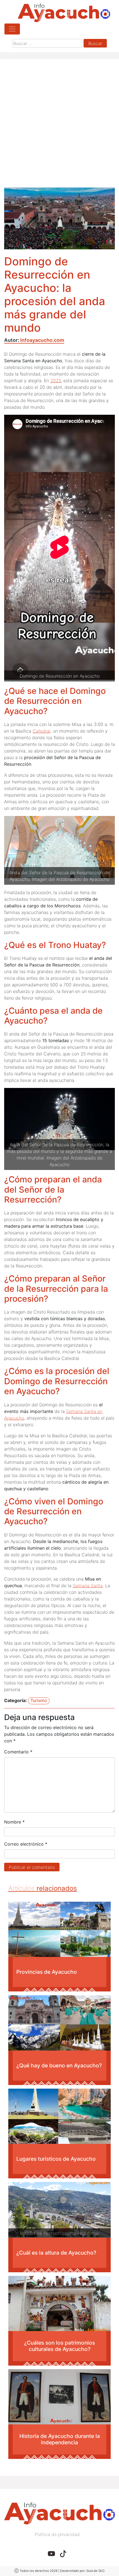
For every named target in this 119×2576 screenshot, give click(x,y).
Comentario (18, 1752)
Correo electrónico (26, 1844)
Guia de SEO (95, 2571)
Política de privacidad (57, 2534)
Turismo (39, 1700)
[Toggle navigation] (12, 29)
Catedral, (42, 731)
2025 (56, 381)
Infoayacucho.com (42, 340)
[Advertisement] (59, 125)
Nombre (14, 1822)
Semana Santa (88, 1586)
